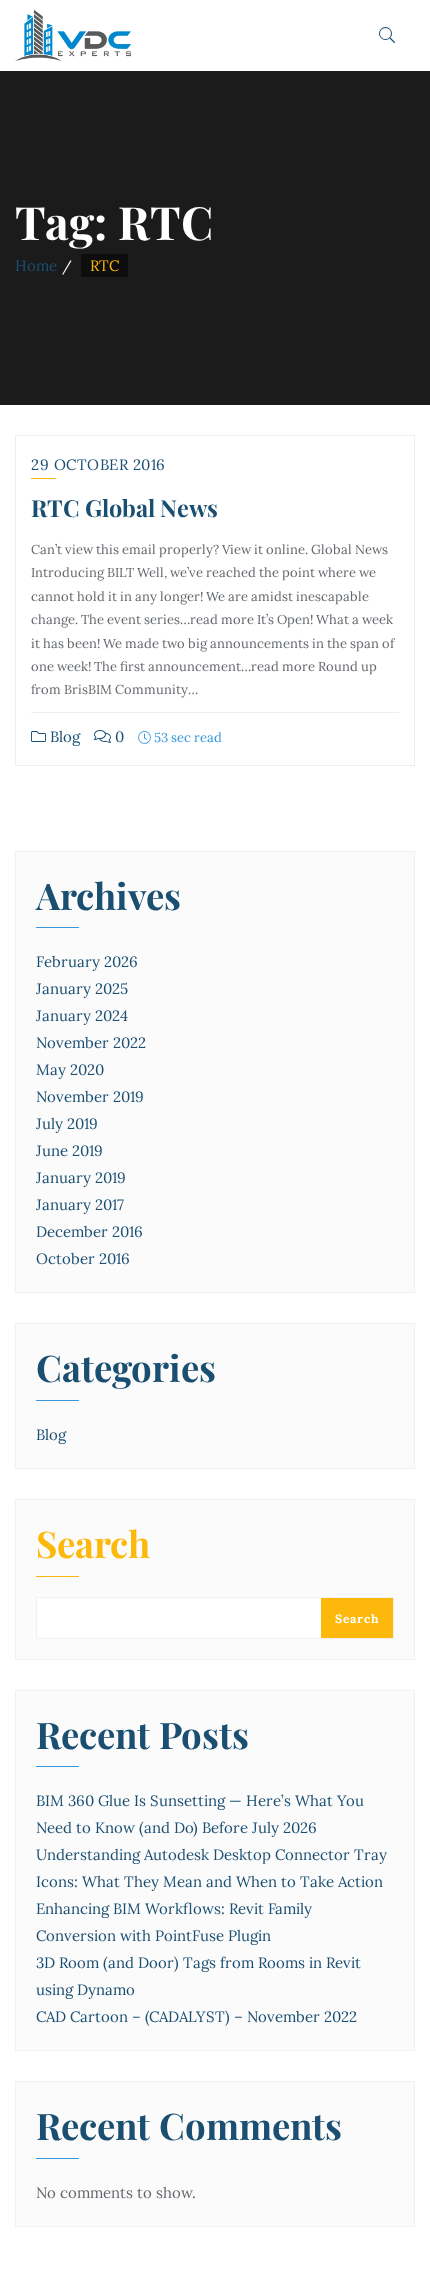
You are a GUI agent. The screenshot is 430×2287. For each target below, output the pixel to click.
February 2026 (87, 961)
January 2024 (82, 1015)
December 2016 (89, 1231)
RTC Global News (124, 507)
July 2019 (67, 1123)
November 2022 (91, 1042)
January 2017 (80, 1204)
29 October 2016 (98, 464)
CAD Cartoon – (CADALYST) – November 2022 (196, 2016)
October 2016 (83, 1258)
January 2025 (82, 988)
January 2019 (81, 1177)
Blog (63, 736)
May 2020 (70, 1069)
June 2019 (69, 1150)
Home (36, 265)
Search (93, 1546)
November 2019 (90, 1096)
